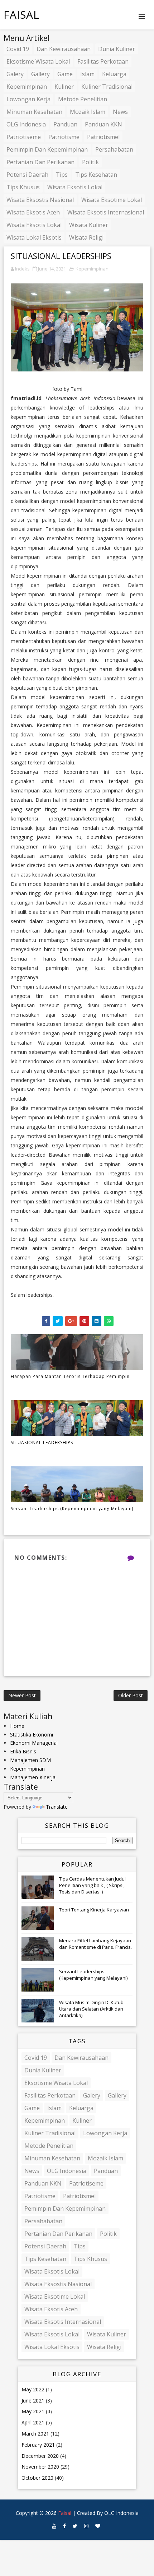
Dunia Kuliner (117, 49)
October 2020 (37, 2478)
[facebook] (64, 2526)
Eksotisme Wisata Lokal (38, 61)
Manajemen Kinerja (33, 1777)
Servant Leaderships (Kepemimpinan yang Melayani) (72, 1509)
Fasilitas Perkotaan (103, 61)
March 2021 (35, 2434)
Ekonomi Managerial (34, 1743)
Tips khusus (23, 187)
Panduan (65, 124)
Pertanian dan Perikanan (40, 162)
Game (65, 74)
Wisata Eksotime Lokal (112, 200)
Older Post (131, 1695)
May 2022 (33, 2389)
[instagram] (86, 2526)
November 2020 (40, 2467)
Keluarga (114, 74)
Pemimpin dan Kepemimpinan (47, 149)
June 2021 (33, 2401)
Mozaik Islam (88, 112)
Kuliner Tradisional (107, 87)
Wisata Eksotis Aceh (33, 212)
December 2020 (40, 2456)
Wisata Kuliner (89, 225)
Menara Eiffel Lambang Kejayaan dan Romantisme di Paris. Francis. (95, 1944)
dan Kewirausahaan (64, 49)
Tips (62, 175)
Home (17, 1726)
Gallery (40, 74)
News (120, 112)
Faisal (21, 15)
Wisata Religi (86, 237)
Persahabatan (114, 149)
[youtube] (54, 2526)
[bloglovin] (98, 2526)
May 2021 (33, 2411)
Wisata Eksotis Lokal (75, 187)
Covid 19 (18, 49)
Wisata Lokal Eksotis (34, 237)
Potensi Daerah (27, 175)
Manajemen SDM (30, 1760)
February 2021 (38, 2445)
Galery (15, 74)
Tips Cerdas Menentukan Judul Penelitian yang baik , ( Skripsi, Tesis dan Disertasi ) (92, 1885)
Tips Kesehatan (96, 175)
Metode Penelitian (83, 99)
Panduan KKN (104, 124)
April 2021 (33, 2422)
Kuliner (64, 87)
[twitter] (75, 2526)
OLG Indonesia (26, 124)
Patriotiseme (24, 137)
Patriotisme (64, 137)
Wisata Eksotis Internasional (106, 212)
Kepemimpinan (27, 87)
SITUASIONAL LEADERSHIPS (42, 1442)
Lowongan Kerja (28, 99)
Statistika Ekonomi (32, 1735)
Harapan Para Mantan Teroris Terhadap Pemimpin (70, 1376)
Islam (87, 74)
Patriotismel (103, 137)
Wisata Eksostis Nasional (40, 200)
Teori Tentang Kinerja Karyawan (94, 1910)
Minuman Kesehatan (34, 112)
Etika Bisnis (23, 1751)
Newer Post (22, 1695)
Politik (90, 162)
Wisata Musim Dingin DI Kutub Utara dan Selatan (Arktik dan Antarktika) (91, 2009)
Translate (57, 1807)
